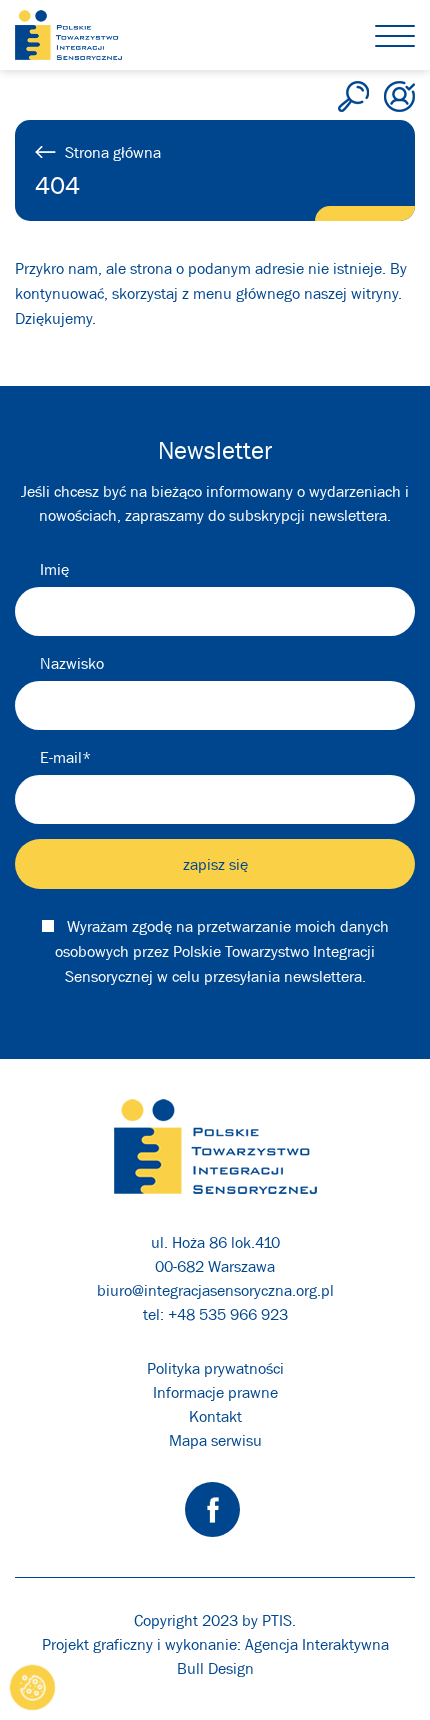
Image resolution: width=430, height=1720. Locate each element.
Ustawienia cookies (33, 1688)
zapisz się (215, 864)
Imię (54, 569)
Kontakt (215, 1416)
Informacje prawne (215, 1392)
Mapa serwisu (215, 1440)
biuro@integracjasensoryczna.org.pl (215, 1290)
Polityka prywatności (215, 1368)
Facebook (212, 1509)
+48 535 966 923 (228, 1314)
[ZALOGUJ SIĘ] (399, 96)
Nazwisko (72, 663)
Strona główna (113, 152)
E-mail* (65, 757)
